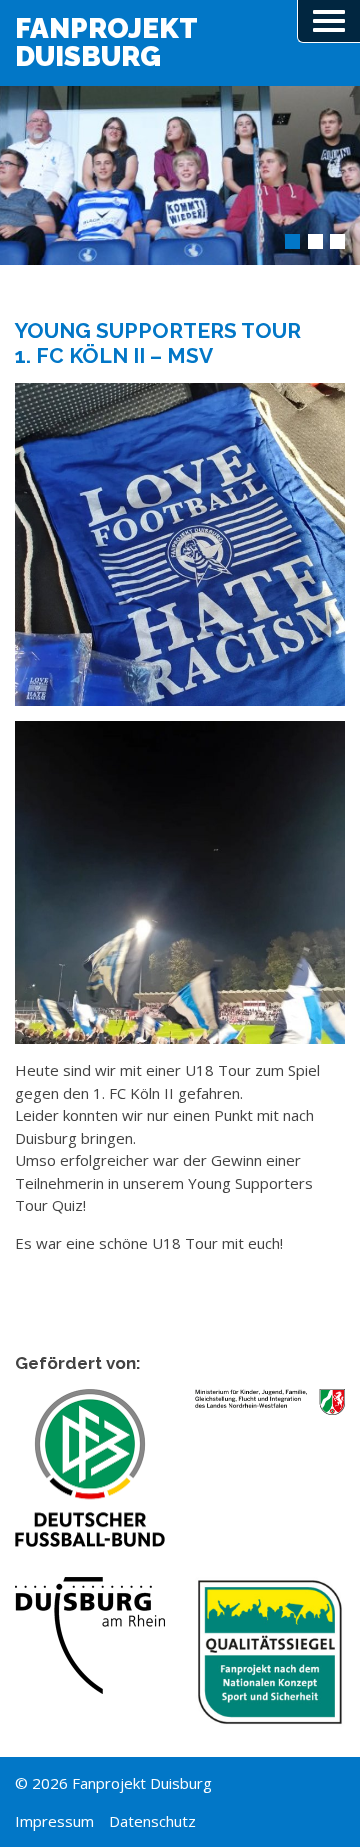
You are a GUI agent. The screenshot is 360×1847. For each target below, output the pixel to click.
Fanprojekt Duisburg (106, 43)
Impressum (54, 1821)
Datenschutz (152, 1821)
